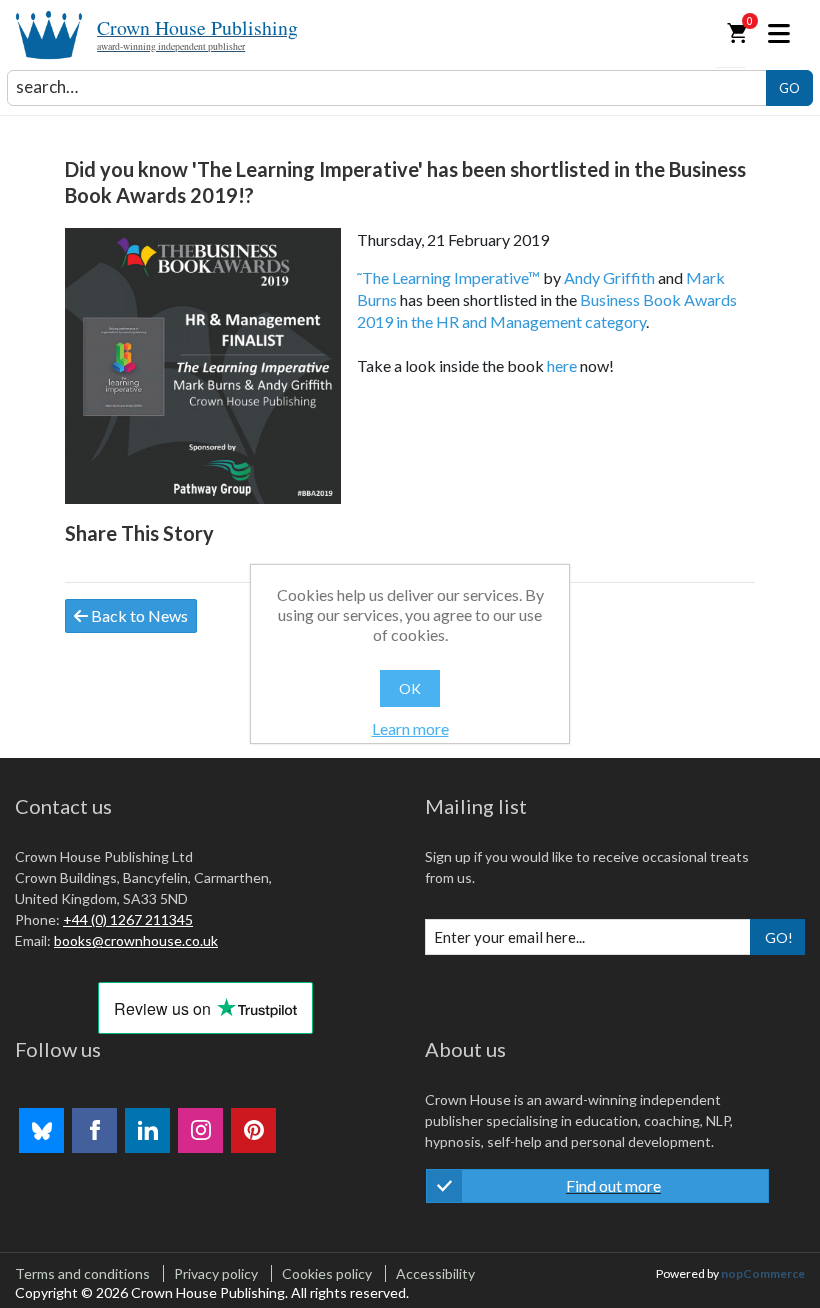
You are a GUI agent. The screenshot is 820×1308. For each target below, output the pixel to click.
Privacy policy (216, 1273)
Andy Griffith (609, 277)
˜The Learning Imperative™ (448, 277)
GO (789, 88)
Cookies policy (327, 1273)
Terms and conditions (82, 1273)
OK (410, 688)
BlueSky (41, 1130)
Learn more (410, 728)
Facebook (94, 1130)
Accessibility (435, 1273)
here (562, 365)
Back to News (138, 615)
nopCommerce (763, 1273)
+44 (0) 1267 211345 (128, 919)
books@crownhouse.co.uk (136, 940)
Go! (779, 937)
